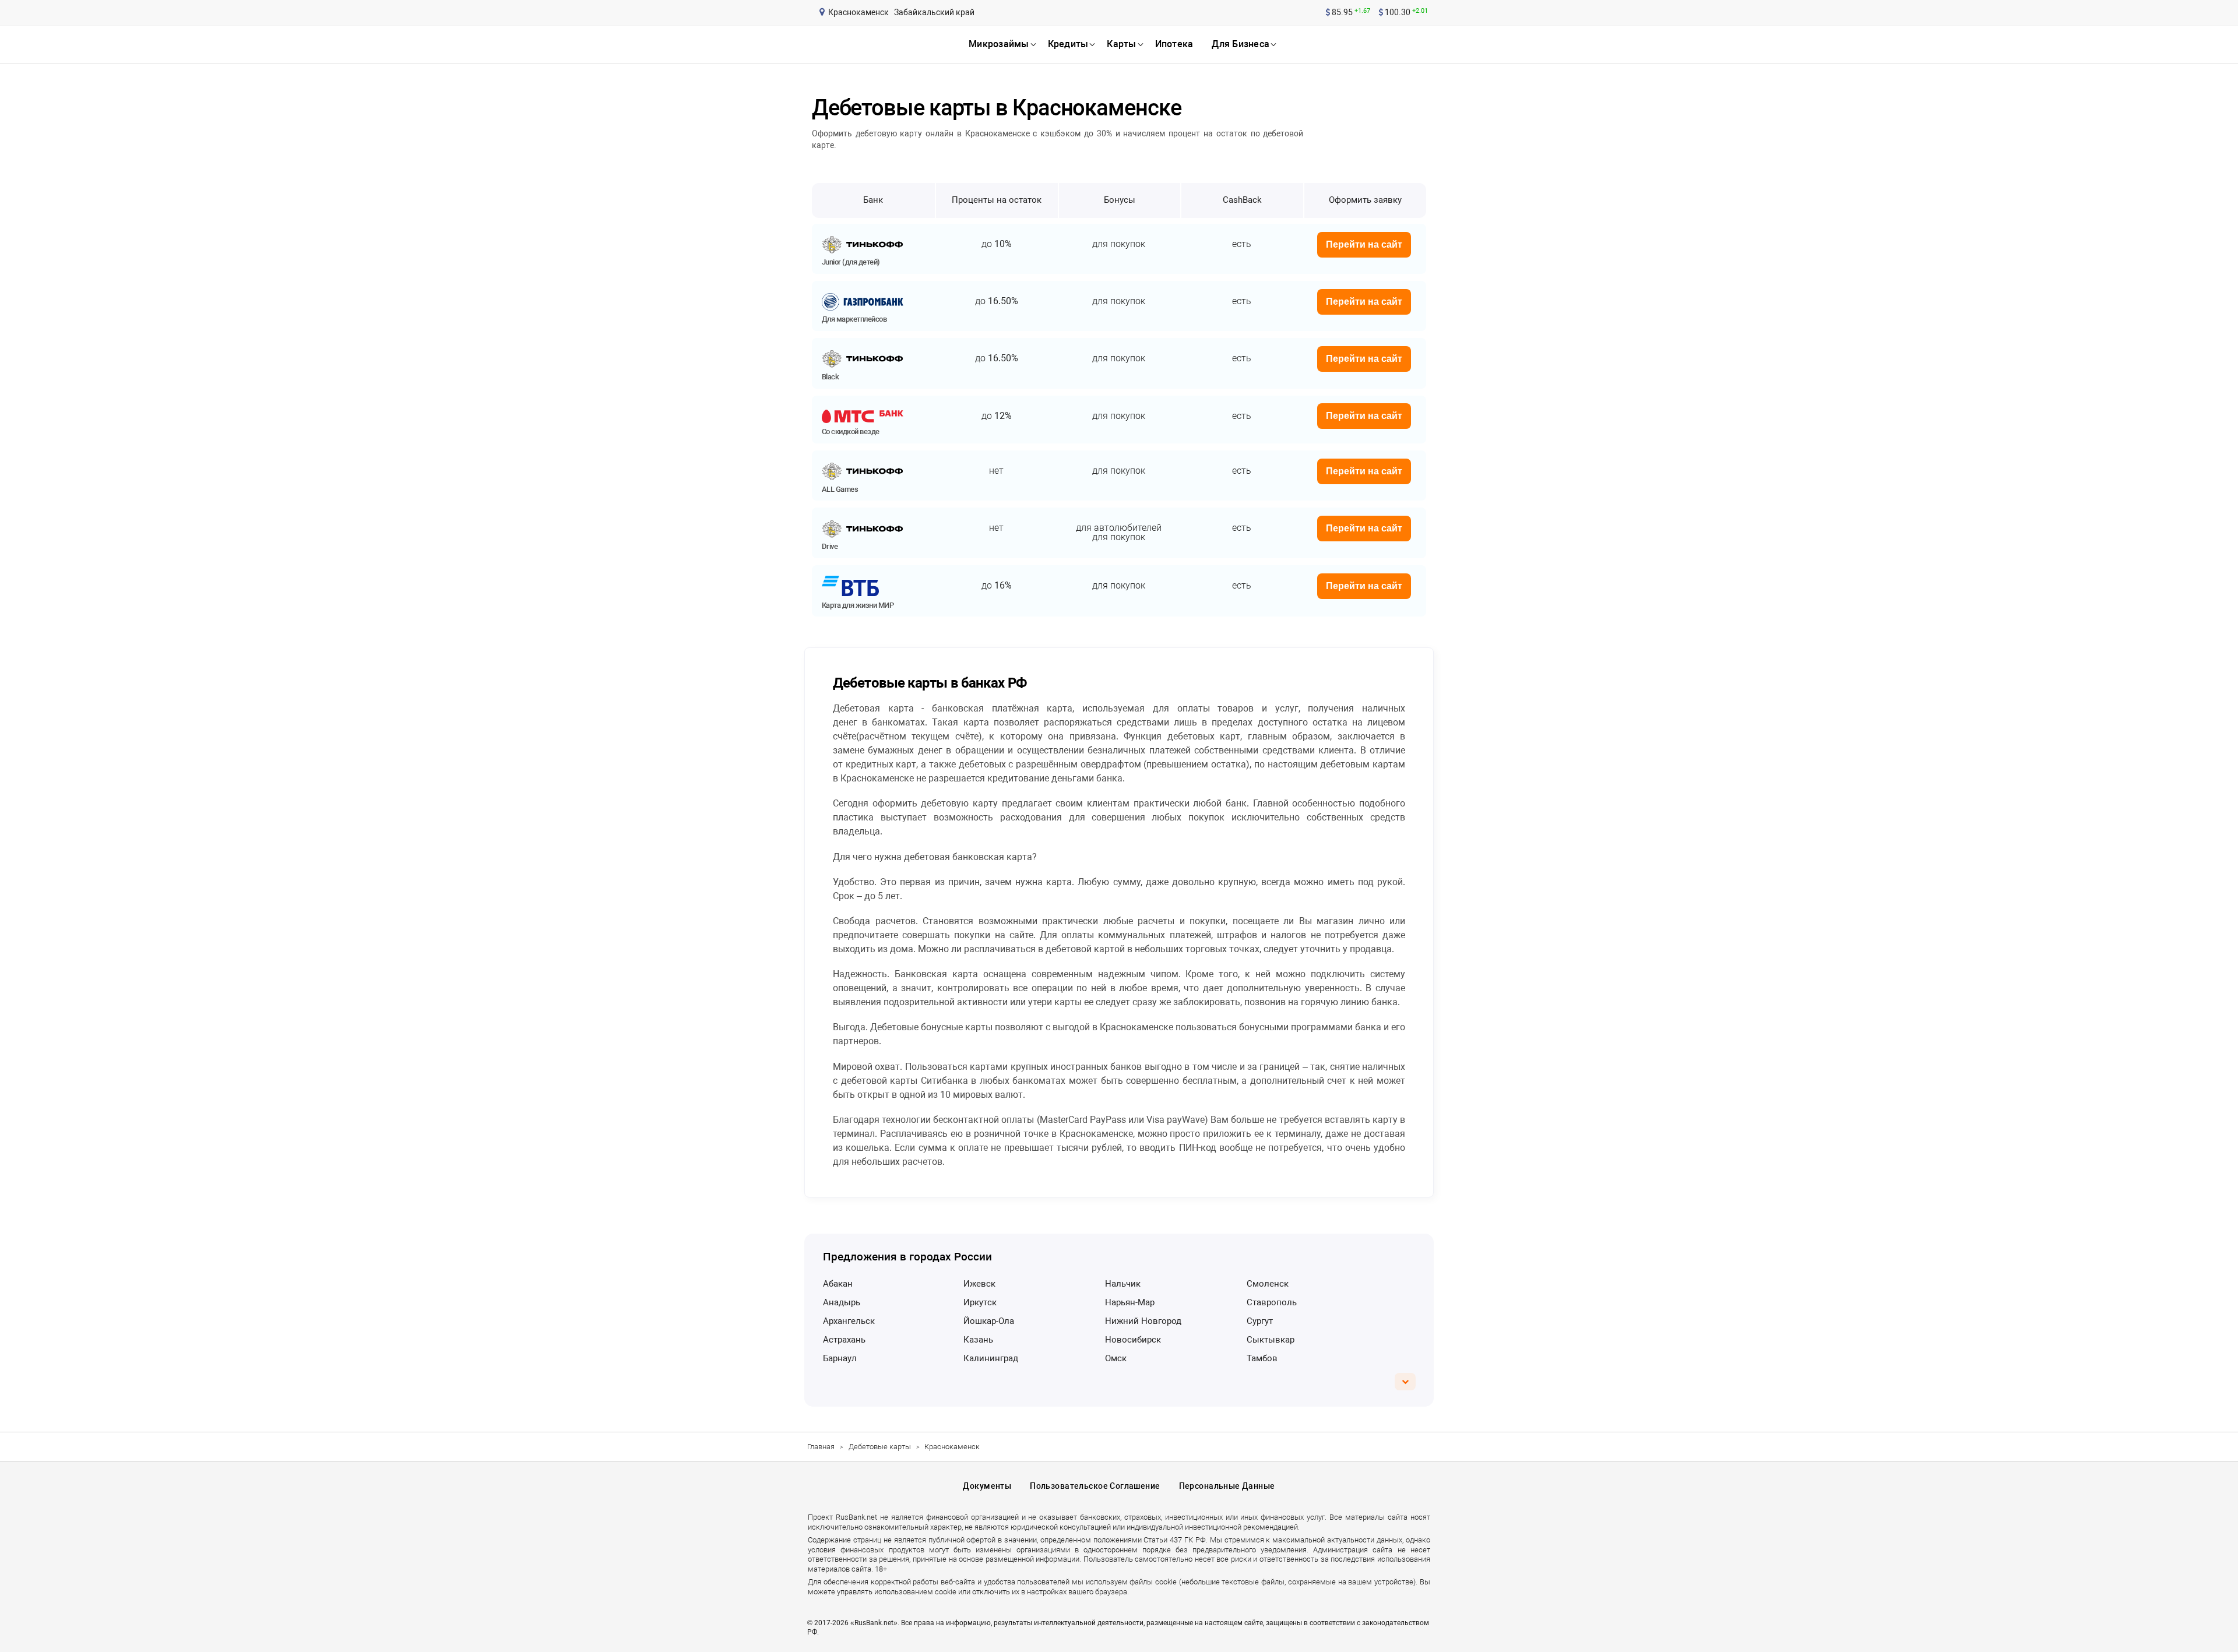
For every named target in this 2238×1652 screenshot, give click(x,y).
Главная (821, 1447)
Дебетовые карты (880, 1447)
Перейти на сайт (1364, 244)
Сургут (1260, 1321)
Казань (978, 1340)
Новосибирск (1133, 1340)
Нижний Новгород (1143, 1321)
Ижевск (979, 1284)
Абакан (838, 1284)
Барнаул (840, 1358)
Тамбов (1262, 1358)
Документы (987, 1486)
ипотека (1174, 44)
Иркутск (980, 1302)
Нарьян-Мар (1130, 1302)
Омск (1116, 1358)
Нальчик (1123, 1284)
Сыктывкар (1271, 1340)
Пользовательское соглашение (1095, 1486)
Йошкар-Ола (989, 1321)
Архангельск (849, 1321)
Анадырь (842, 1302)
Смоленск (1268, 1284)
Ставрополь (1272, 1302)
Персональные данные (1227, 1486)
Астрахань (844, 1340)
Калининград (991, 1358)
